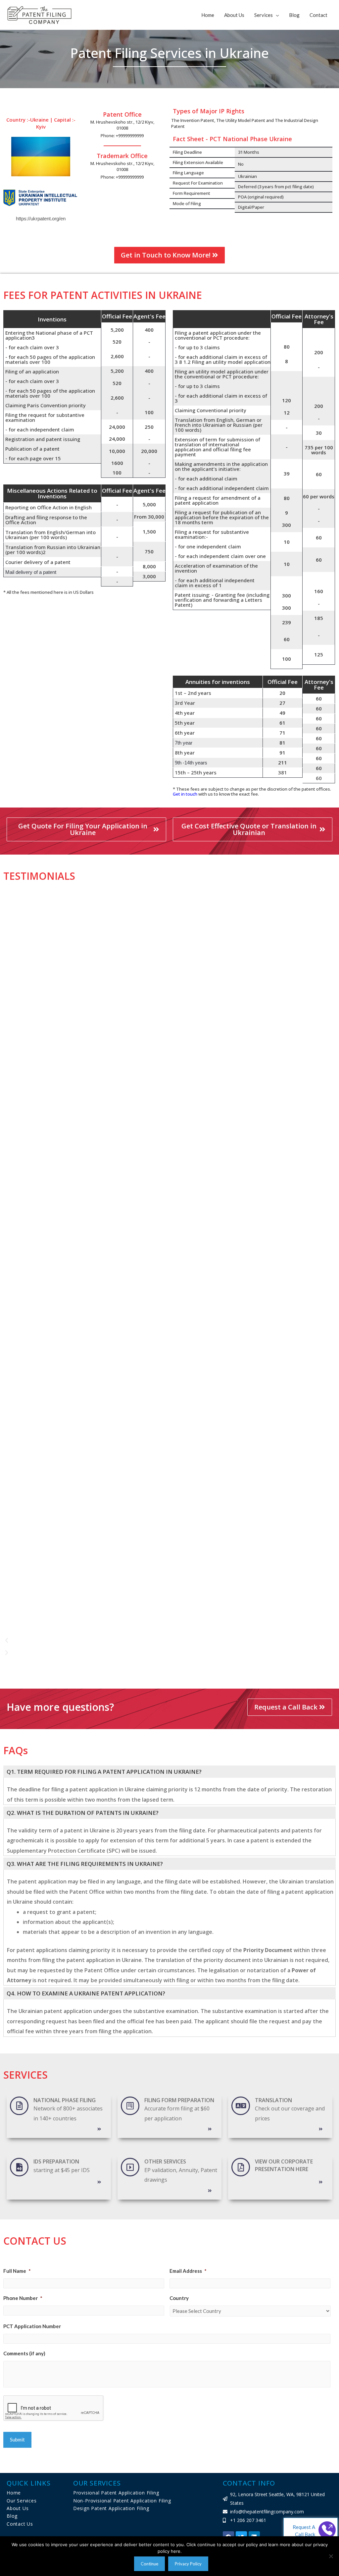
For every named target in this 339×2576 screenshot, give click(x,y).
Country (179, 2298)
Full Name (17, 2271)
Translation (273, 2100)
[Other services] (130, 2167)
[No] (331, 2556)
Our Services (22, 2501)
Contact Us (20, 2524)
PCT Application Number (32, 2326)
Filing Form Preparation (179, 2100)
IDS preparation (56, 2161)
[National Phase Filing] (19, 2106)
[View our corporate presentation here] (241, 2167)
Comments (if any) (24, 2353)
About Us (234, 15)
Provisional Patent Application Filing (116, 2493)
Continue (149, 2564)
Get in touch (185, 794)
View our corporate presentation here (284, 2165)
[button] (161, 1640)
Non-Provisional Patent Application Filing (122, 2501)
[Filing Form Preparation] (130, 2106)
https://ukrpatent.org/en (41, 219)
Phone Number (23, 2298)
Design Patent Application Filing (111, 2508)
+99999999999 (130, 136)
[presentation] (54, 2408)
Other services (165, 2161)
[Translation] (241, 2106)
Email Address (188, 2271)
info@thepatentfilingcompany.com (267, 2512)
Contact (318, 15)
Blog (294, 15)
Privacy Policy (188, 2564)
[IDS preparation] (19, 2167)
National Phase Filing (65, 2100)
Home (208, 15)
